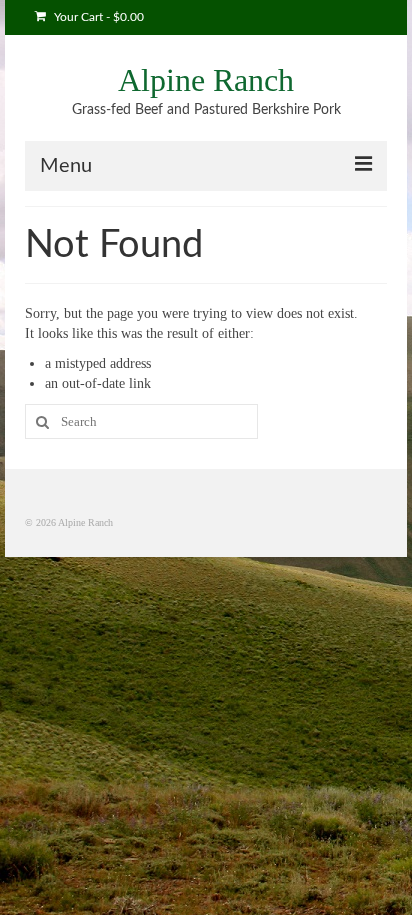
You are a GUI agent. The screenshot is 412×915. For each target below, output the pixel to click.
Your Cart (97, 17)
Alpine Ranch (206, 80)
